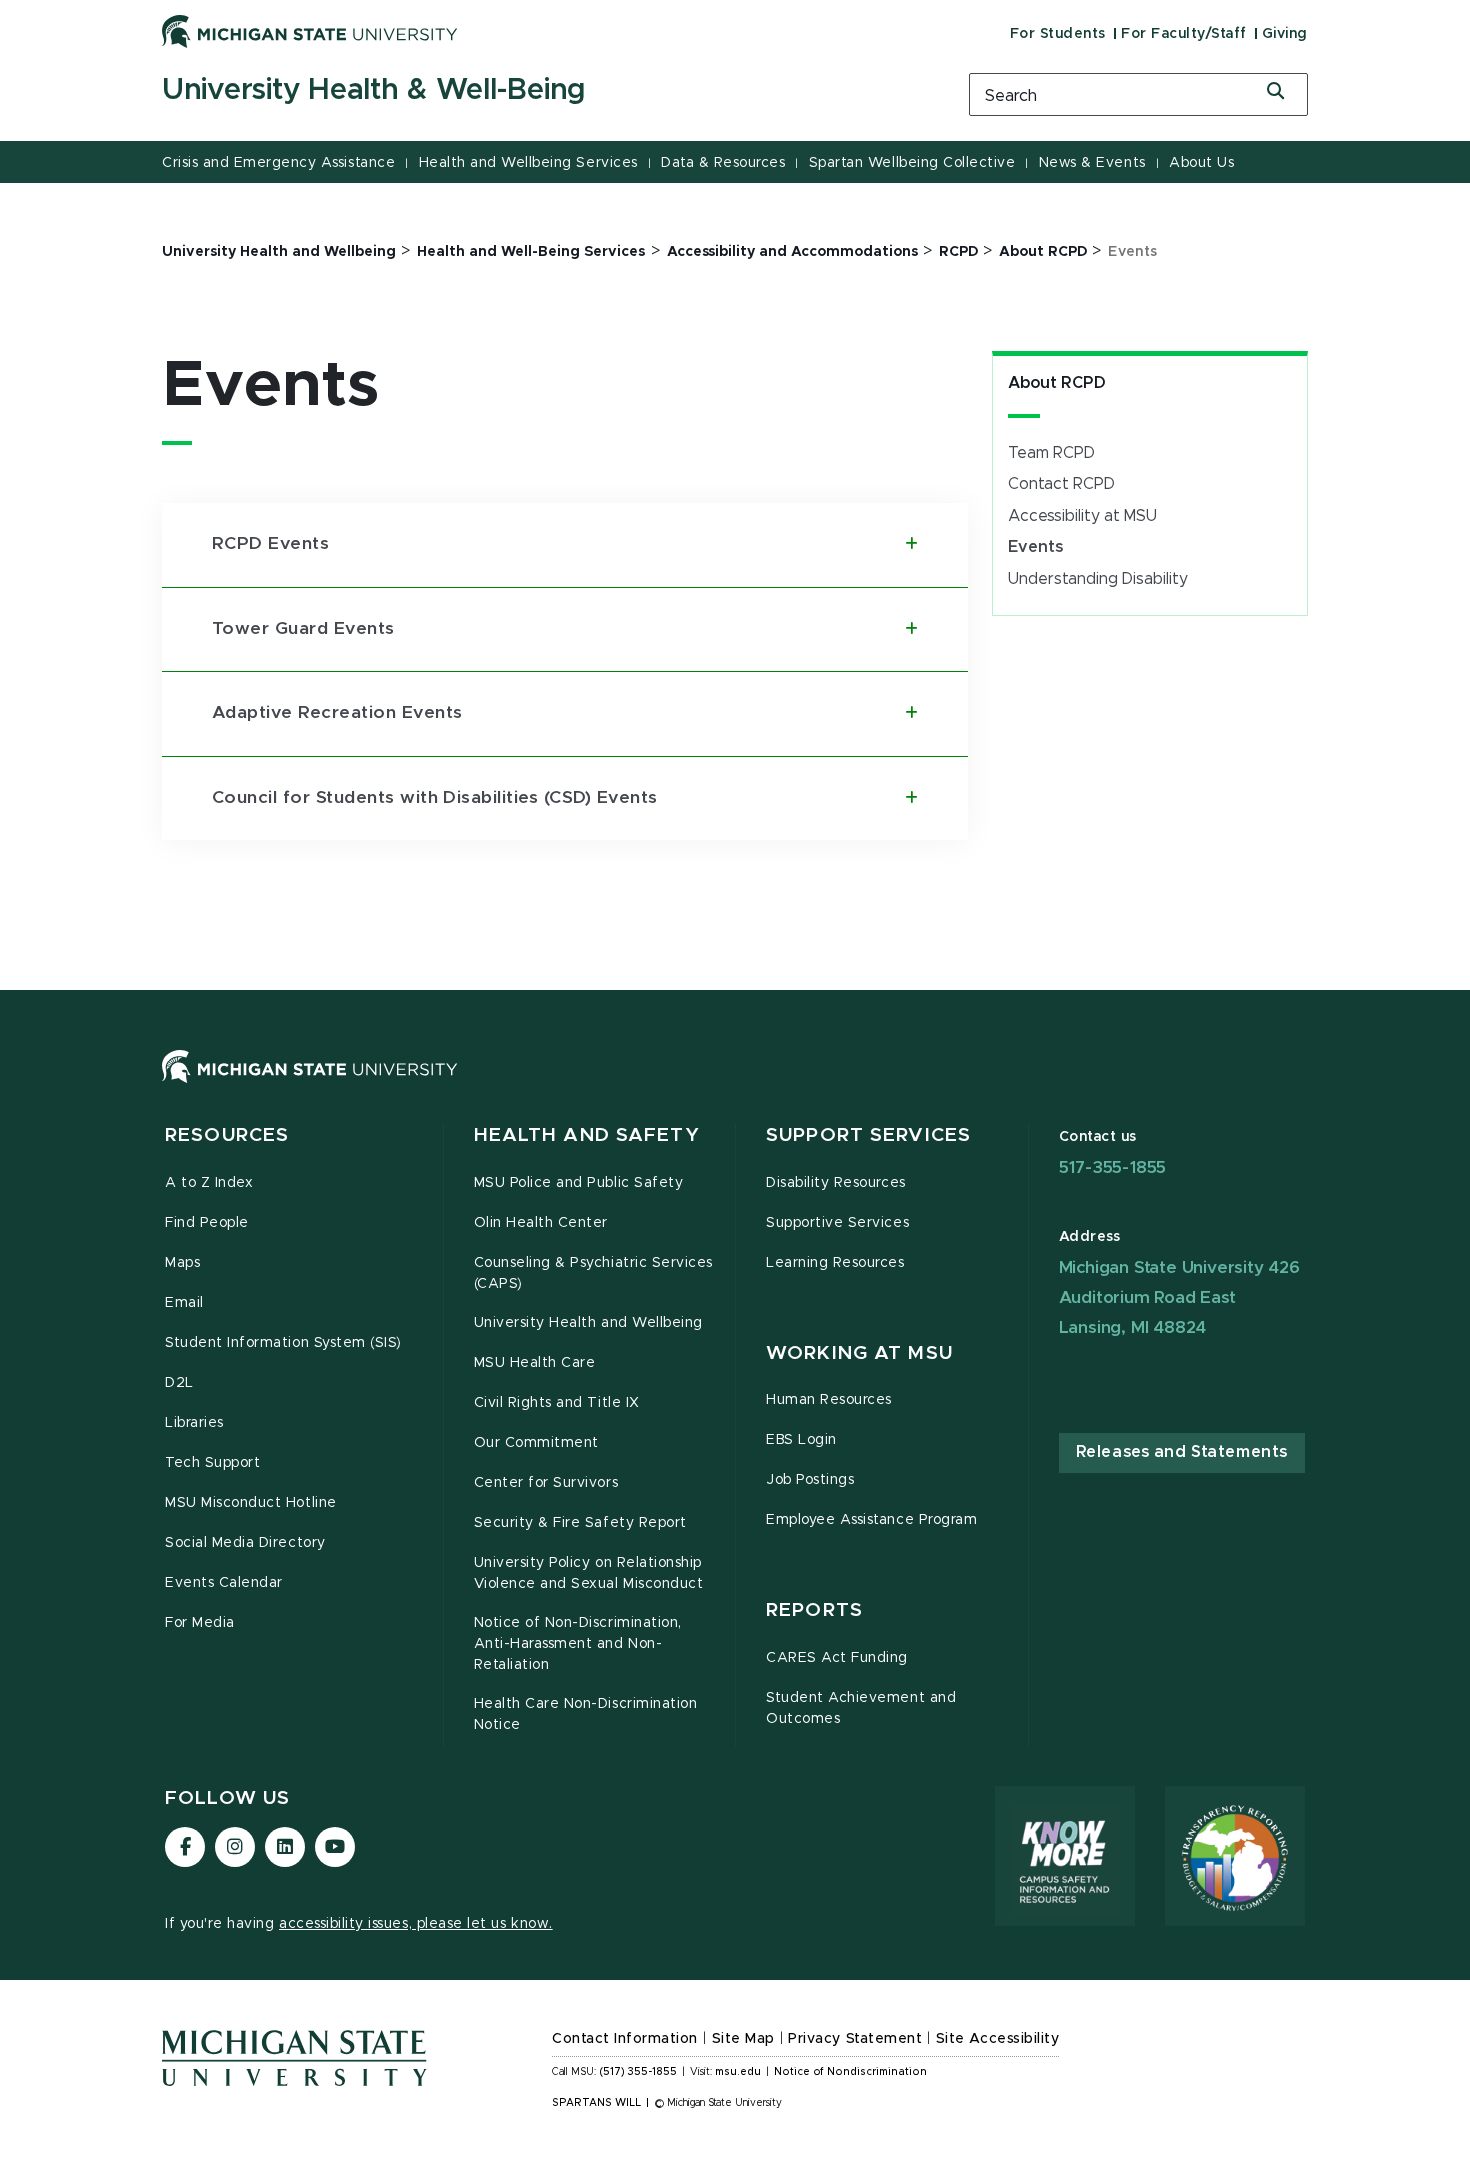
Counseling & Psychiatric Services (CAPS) (593, 1273)
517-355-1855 (1113, 1167)
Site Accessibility (998, 2039)
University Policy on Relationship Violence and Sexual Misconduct (589, 1573)
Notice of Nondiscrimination (850, 2072)
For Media (200, 1623)
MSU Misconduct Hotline (251, 1503)
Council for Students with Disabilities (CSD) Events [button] (434, 798)
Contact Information (625, 2039)
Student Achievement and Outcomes (861, 1708)
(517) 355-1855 (638, 2072)
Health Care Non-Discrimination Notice (586, 1714)
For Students (1058, 34)
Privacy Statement (855, 2039)
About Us (1201, 163)
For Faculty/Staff (1184, 34)
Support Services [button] (868, 1135)
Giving (1285, 34)
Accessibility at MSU (1082, 516)
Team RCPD (1051, 453)
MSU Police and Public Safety (579, 1183)
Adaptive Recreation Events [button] (337, 713)
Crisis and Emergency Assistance (278, 163)
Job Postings (810, 1480)
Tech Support (212, 1463)
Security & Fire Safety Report (580, 1523)
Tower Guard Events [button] (303, 629)
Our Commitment (536, 1443)
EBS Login (801, 1440)
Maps (182, 1263)
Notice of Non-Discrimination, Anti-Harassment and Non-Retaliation (578, 1644)
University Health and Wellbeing (588, 1323)
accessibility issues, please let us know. (416, 1924)
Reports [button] (814, 1610)
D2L (179, 1383)
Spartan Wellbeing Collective (912, 163)
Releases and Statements (1182, 1452)
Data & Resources (723, 163)
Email (184, 1303)
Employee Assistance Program (871, 1520)
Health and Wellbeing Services (528, 163)
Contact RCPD (1061, 484)
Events (1035, 547)
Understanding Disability (1098, 579)
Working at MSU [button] (859, 1353)
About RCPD (1057, 383)
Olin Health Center (541, 1223)
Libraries (194, 1423)
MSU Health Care (535, 1363)
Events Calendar (224, 1583)
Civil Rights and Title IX (557, 1403)
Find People (207, 1223)
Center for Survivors (546, 1483)
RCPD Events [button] (270, 544)
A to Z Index (209, 1183)
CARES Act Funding (837, 1658)
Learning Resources (835, 1263)
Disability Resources (836, 1183)
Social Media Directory (245, 1543)
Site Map (743, 2039)
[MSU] (735, 1086)
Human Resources (829, 1400)
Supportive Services (837, 1223)
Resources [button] (227, 1135)
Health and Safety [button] (587, 1135)
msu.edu (738, 2072)
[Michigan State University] (310, 31)
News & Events (1092, 163)
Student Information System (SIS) (283, 1343)
